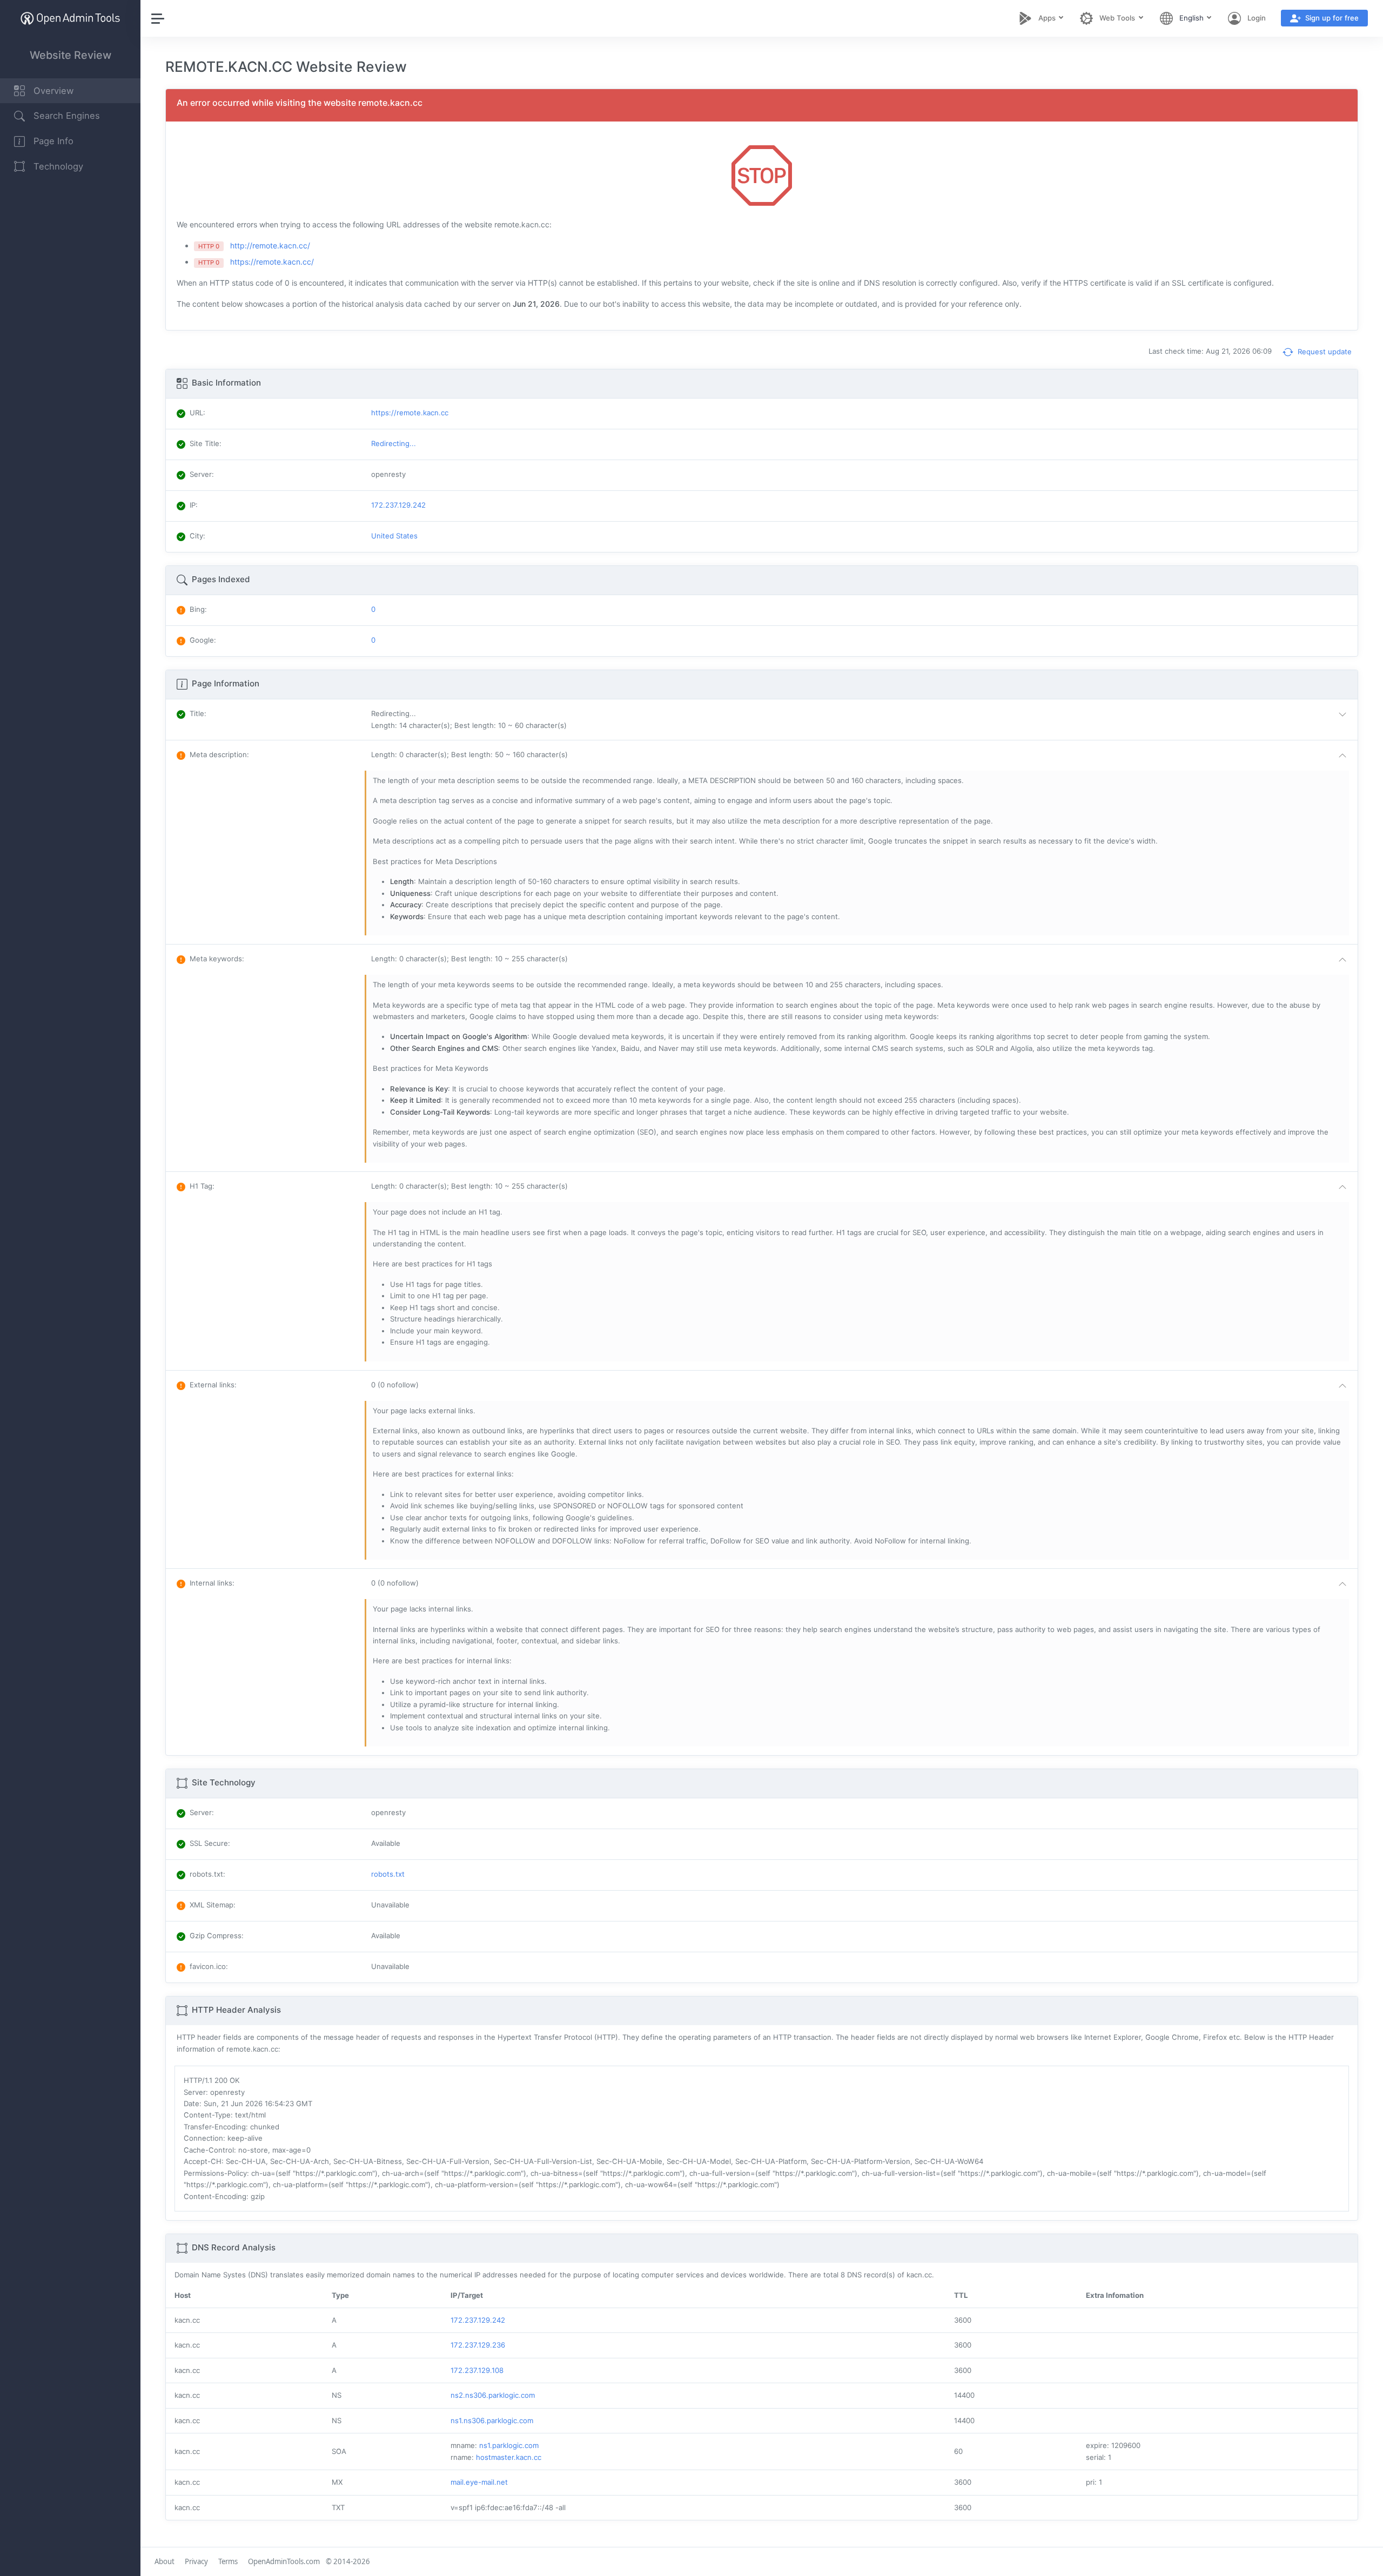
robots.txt (388, 1874)
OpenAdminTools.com (284, 2561)
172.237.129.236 (478, 2345)
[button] (861, 720)
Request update (1324, 352)
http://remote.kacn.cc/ (270, 245)
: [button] (198, 713)
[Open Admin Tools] (70, 18)
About (165, 2561)
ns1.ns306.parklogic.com (492, 2420)
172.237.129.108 (477, 2370)
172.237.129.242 (478, 2320)
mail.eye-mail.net (479, 2482)
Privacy (196, 2561)
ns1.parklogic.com (509, 2445)
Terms (228, 2561)
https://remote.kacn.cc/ (272, 262)
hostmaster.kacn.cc (509, 2457)
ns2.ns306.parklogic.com (493, 2395)
